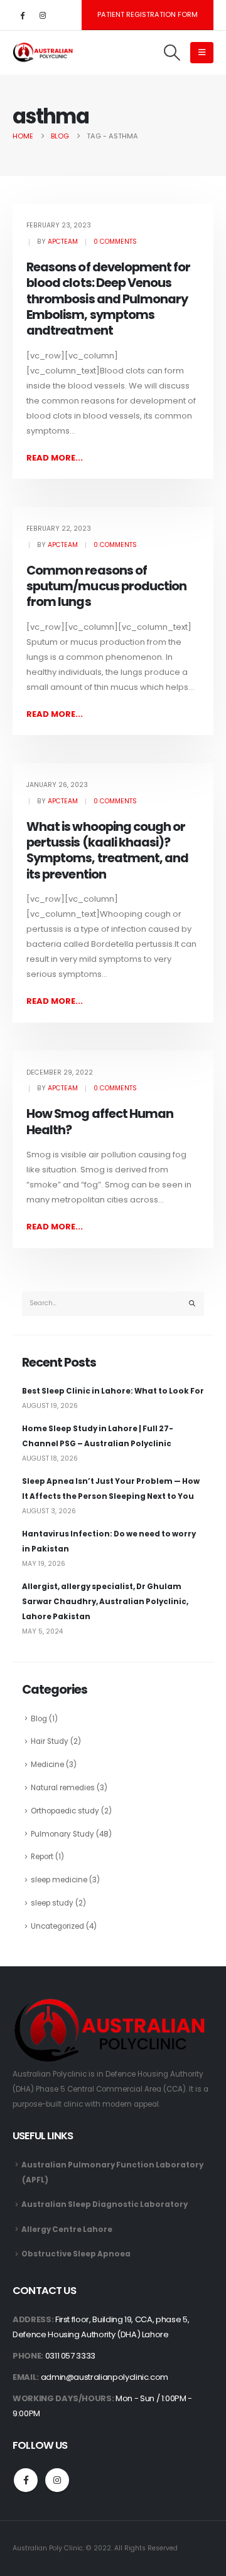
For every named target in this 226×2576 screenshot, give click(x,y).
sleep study (52, 1903)
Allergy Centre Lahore (67, 2229)
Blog (39, 1719)
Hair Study (50, 1741)
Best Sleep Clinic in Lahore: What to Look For (113, 1391)
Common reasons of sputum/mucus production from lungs (106, 587)
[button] (172, 53)
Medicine (47, 1765)
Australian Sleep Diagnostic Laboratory (105, 2204)
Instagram (57, 2480)
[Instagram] (43, 15)
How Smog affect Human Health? (100, 1122)
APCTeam (63, 242)
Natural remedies (63, 1788)
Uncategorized (57, 1926)
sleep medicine (59, 1880)
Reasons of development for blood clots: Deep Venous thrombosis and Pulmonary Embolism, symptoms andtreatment (108, 299)
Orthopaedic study (65, 1811)
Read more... (55, 458)
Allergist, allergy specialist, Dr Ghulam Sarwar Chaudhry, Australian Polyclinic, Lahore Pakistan (105, 1602)
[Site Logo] (44, 53)
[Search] (192, 1304)
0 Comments (115, 242)
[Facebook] (22, 15)
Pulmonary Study (62, 1834)
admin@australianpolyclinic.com (105, 2377)
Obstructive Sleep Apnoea (76, 2254)
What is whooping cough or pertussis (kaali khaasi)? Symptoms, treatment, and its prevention (107, 851)
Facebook (26, 2480)
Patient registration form (148, 14)
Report (42, 1857)
